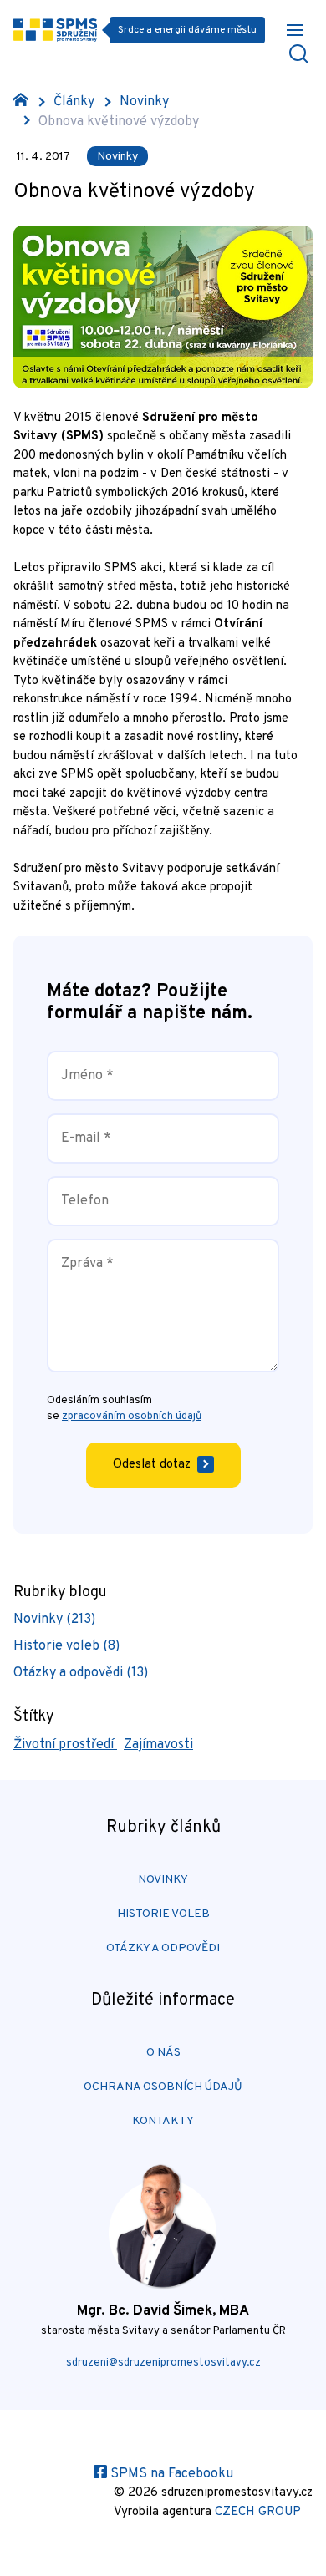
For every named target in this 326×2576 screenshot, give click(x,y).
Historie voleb (163, 1914)
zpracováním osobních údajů (132, 1417)
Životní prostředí (65, 1745)
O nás (163, 2053)
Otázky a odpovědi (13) (81, 1673)
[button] (295, 30)
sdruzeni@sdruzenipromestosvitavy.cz (163, 2363)
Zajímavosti (158, 1745)
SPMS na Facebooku (170, 2474)
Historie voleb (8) (66, 1646)
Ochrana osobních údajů (163, 2087)
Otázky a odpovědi (163, 1948)
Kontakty (163, 2121)
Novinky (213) (54, 1620)
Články (74, 102)
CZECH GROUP (258, 2512)
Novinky (144, 102)
